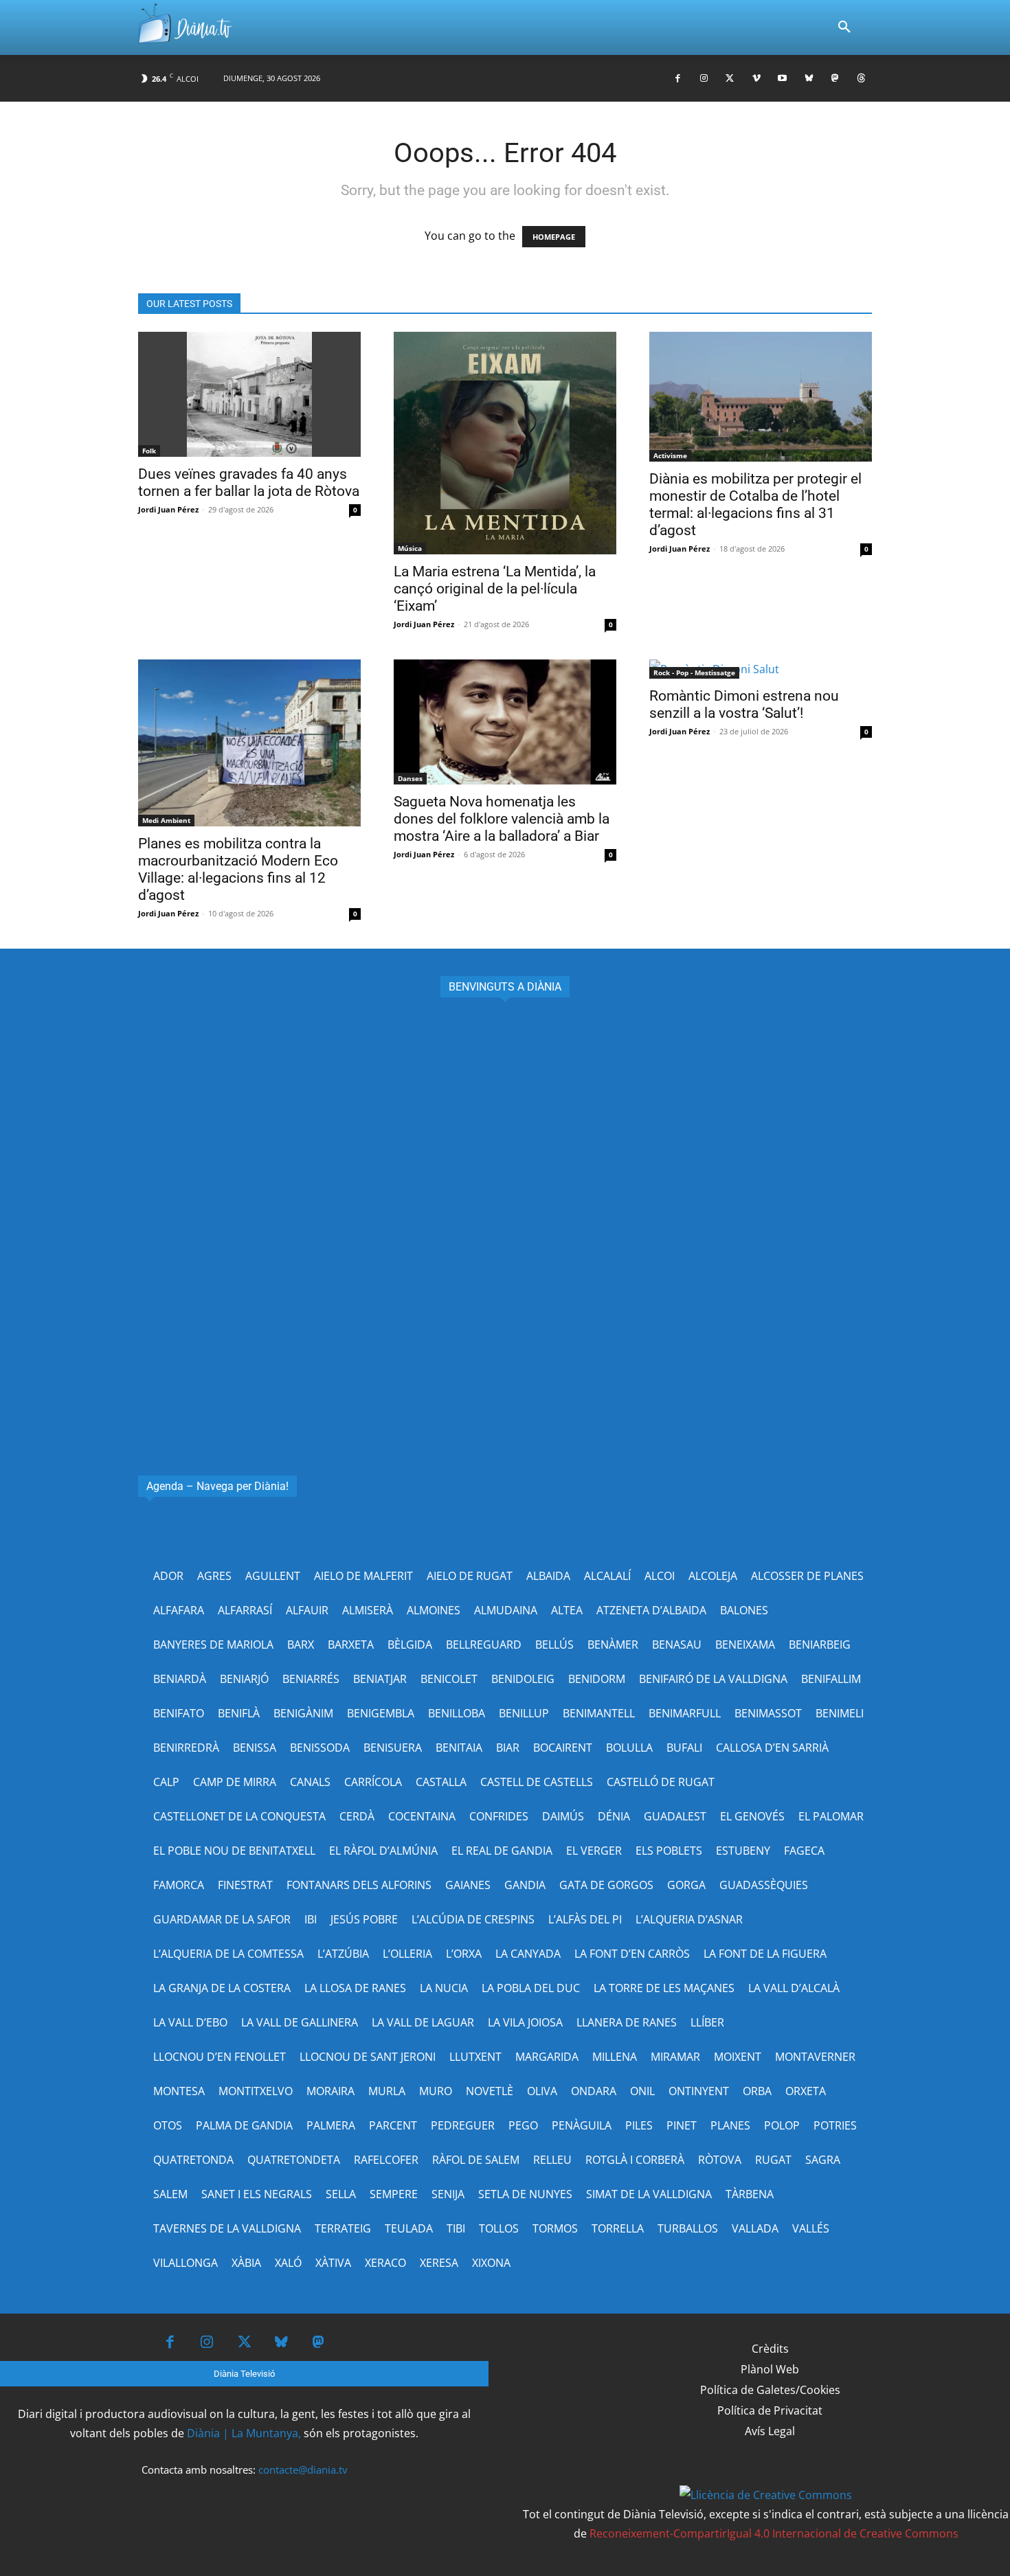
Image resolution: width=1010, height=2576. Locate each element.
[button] (844, 27)
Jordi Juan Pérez (168, 509)
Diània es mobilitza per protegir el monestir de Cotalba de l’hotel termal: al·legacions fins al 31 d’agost (755, 505)
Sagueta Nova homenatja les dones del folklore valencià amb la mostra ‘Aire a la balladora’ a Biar (502, 819)
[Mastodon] (835, 79)
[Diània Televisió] (185, 28)
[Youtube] (782, 79)
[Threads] (861, 79)
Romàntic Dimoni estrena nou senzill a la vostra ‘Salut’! (744, 704)
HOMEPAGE (554, 237)
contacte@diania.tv (303, 2470)
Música (410, 548)
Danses (410, 778)
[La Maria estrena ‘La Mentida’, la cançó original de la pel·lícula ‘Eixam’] (505, 443)
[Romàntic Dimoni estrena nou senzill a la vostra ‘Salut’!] (761, 669)
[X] (730, 79)
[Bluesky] (808, 79)
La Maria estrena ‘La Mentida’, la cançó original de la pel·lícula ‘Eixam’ (495, 589)
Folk (149, 451)
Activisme (670, 455)
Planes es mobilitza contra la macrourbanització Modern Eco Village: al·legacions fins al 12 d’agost (238, 869)
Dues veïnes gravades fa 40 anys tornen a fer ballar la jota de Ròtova (249, 483)
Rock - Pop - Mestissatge (694, 673)
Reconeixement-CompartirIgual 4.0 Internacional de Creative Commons (774, 2533)
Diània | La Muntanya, (244, 2433)
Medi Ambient (166, 820)
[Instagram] (704, 79)
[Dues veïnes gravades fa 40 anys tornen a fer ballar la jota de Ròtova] (249, 394)
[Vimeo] (756, 79)
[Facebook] (678, 79)
